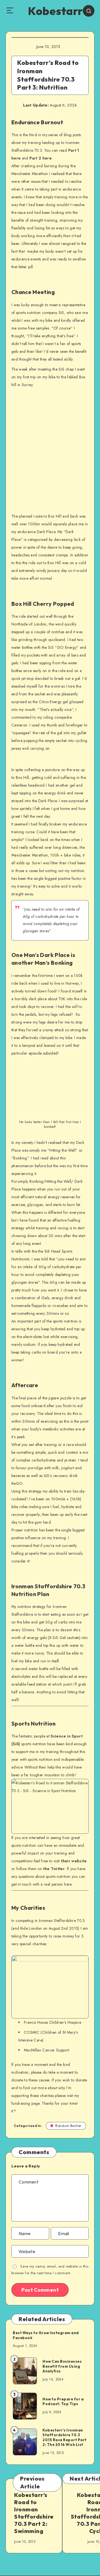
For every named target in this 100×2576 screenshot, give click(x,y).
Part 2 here (41, 158)
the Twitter (54, 1869)
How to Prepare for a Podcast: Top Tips (63, 2402)
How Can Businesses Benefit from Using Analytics (62, 2366)
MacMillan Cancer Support (47, 2050)
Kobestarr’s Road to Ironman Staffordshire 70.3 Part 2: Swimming (34, 2513)
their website (74, 1861)
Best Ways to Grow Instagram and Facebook (46, 2335)
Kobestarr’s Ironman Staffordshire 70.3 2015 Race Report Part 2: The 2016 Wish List (65, 2437)
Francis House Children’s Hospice (52, 2022)
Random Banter (68, 2126)
